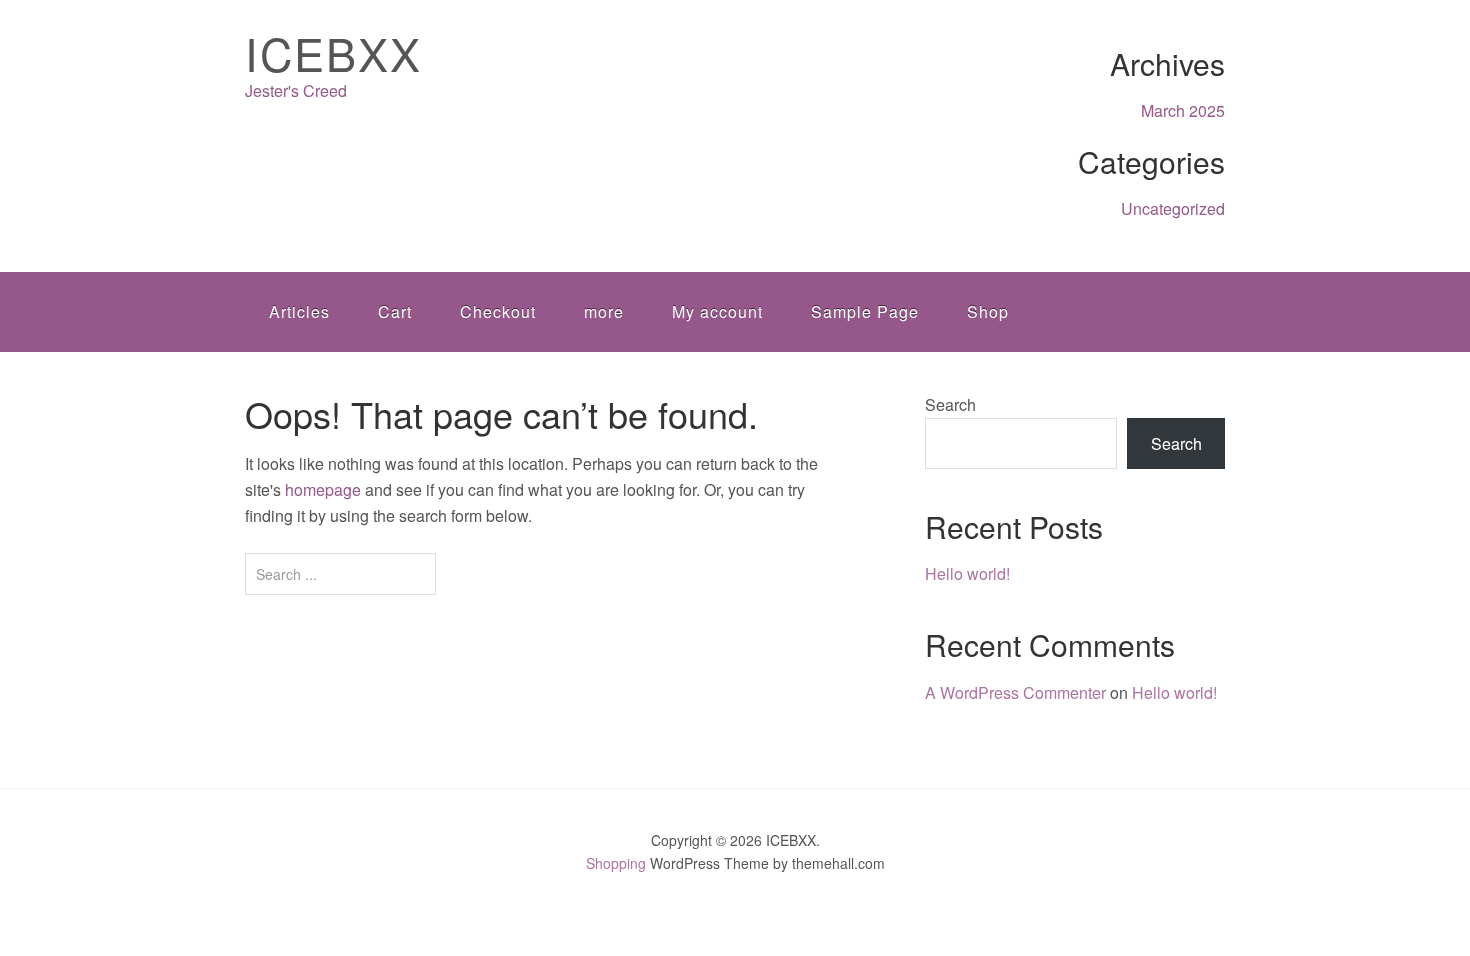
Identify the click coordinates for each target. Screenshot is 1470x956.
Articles (299, 311)
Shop (988, 311)
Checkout (498, 311)
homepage (323, 489)
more (604, 311)
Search (950, 404)
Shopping (616, 863)
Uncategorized (1173, 208)
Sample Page (865, 311)
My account (717, 311)
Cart (395, 311)
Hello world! (967, 573)
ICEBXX (333, 52)
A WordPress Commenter (1015, 692)
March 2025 (1183, 110)
